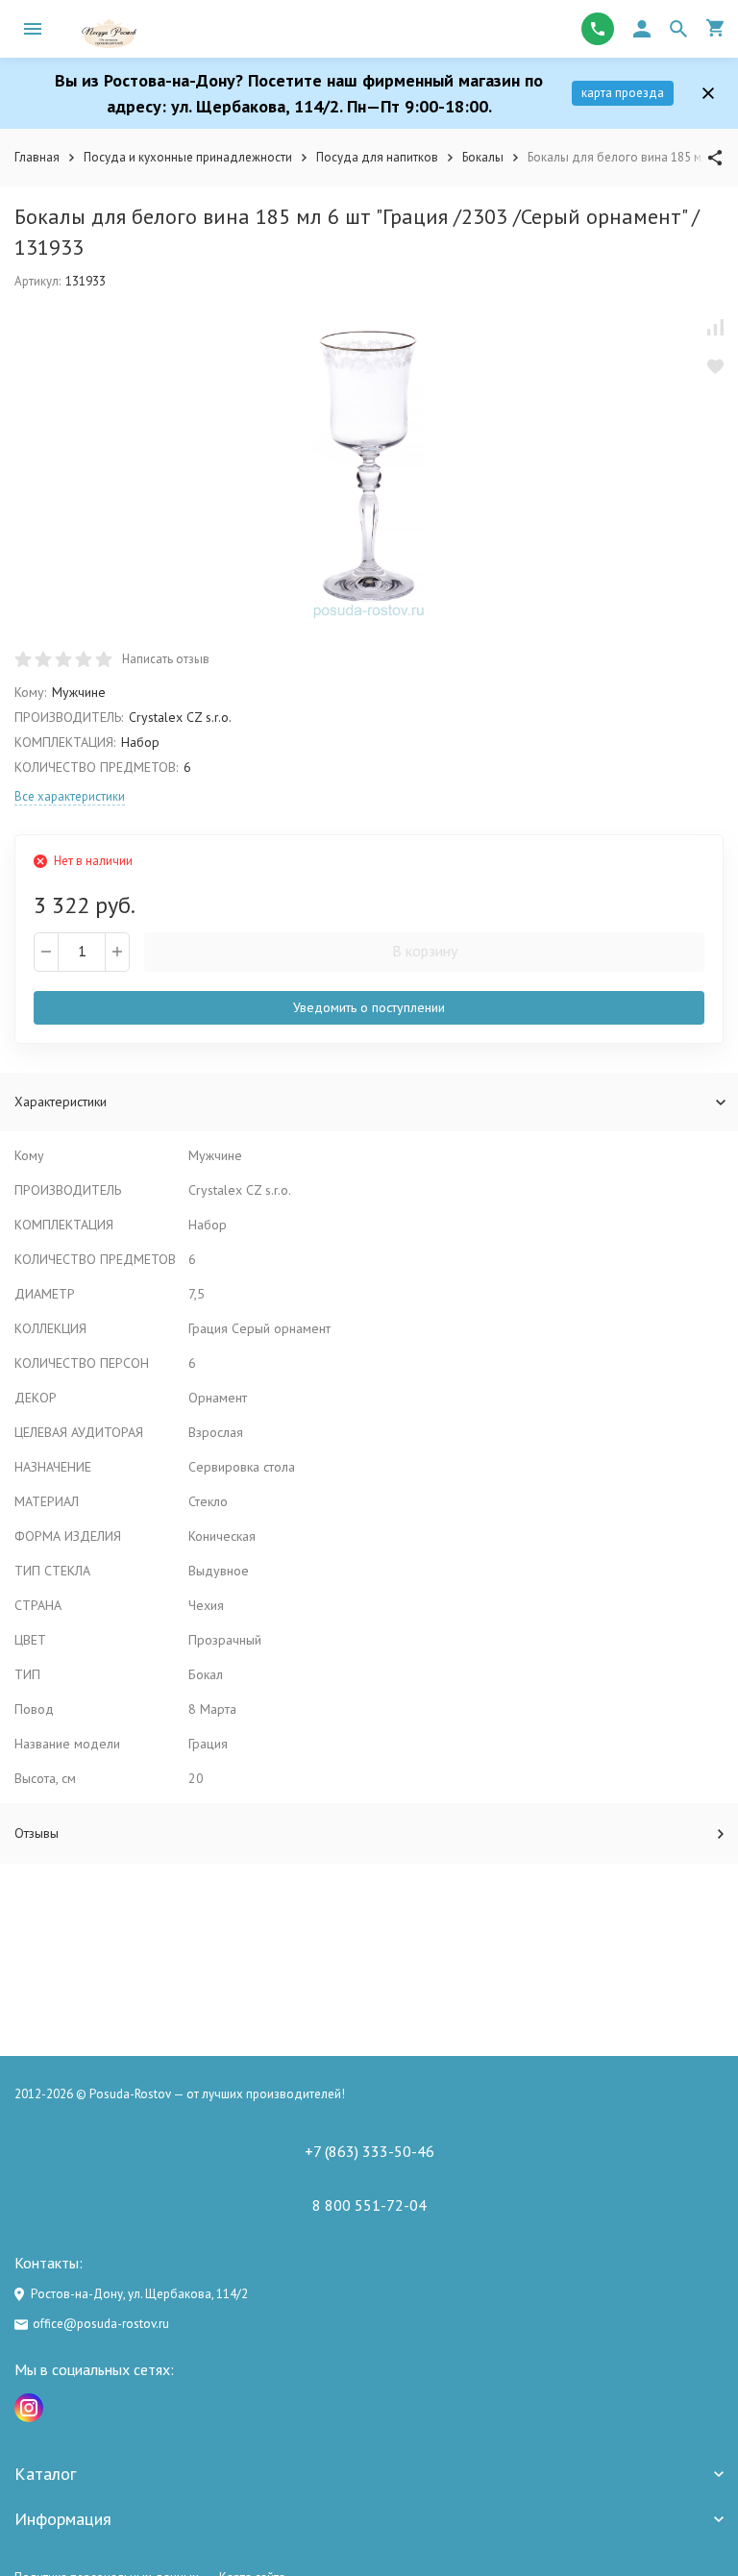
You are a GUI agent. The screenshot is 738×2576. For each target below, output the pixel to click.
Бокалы (483, 157)
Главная (37, 157)
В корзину (425, 951)
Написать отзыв (166, 659)
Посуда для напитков (377, 157)
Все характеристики (70, 796)
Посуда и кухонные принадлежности (188, 157)
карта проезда (623, 93)
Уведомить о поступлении (369, 1007)
